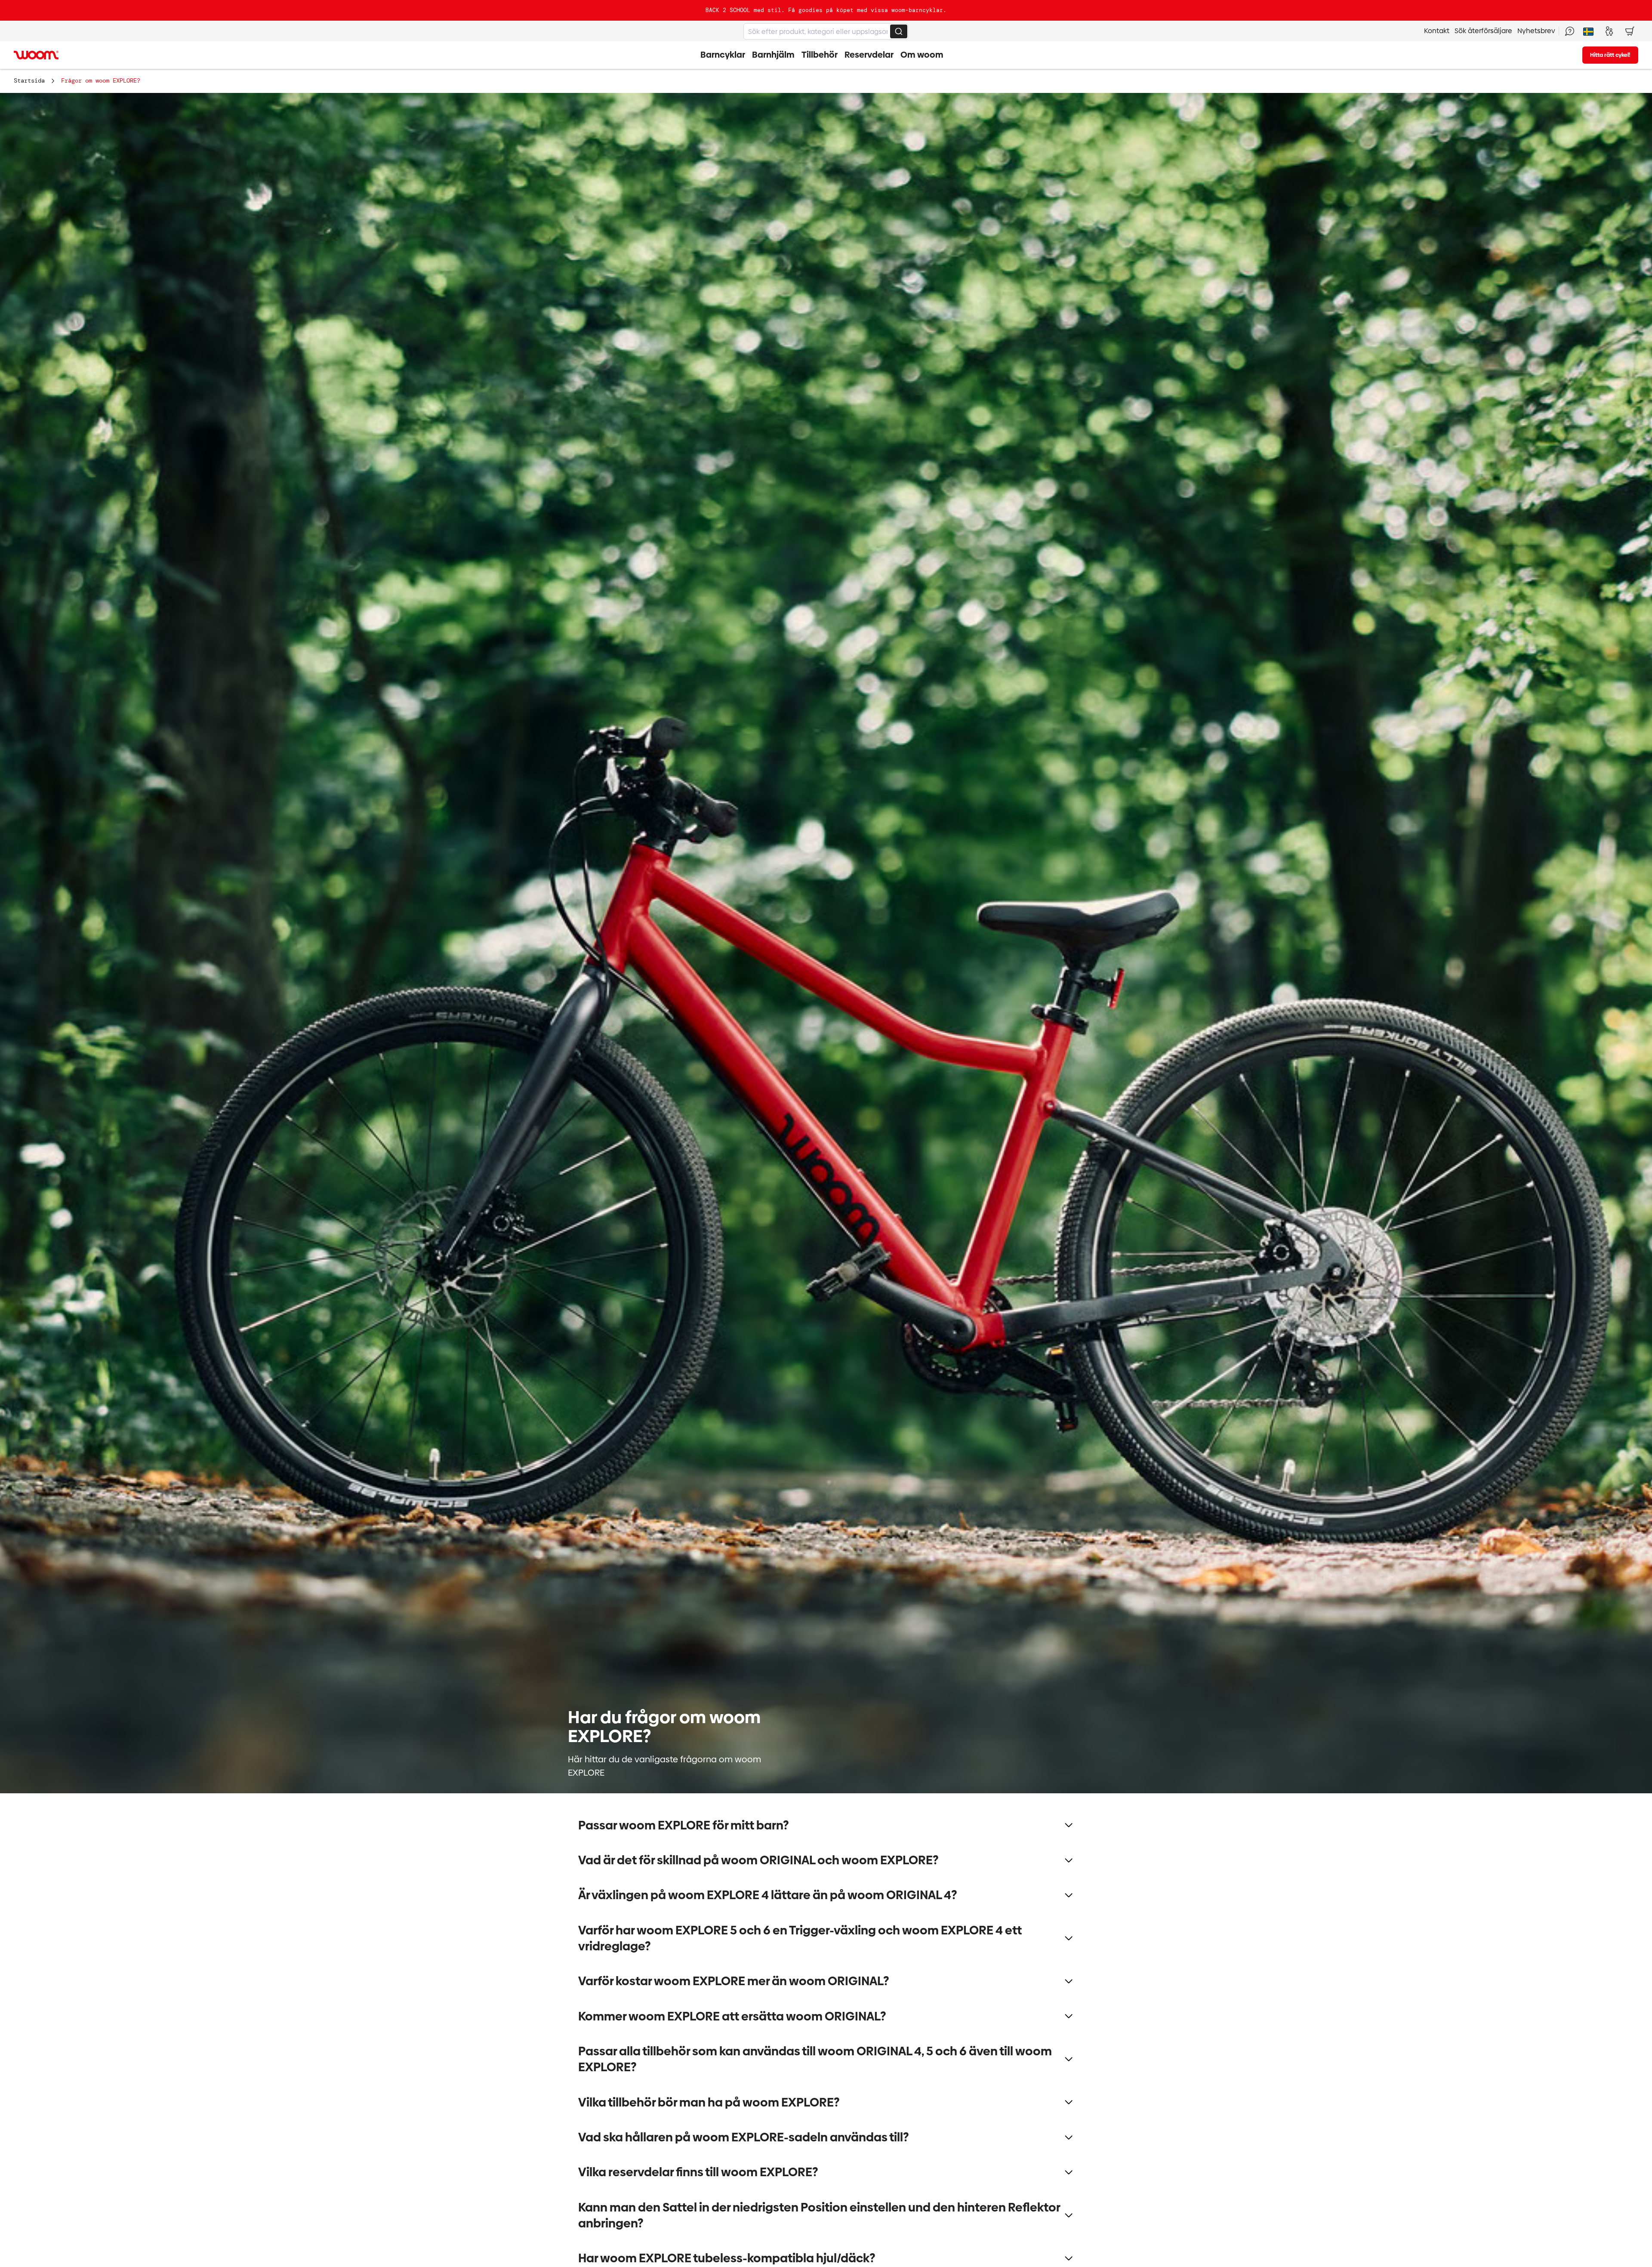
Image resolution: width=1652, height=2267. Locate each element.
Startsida (29, 80)
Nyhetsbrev (1536, 31)
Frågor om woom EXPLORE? (101, 80)
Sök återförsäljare (1483, 31)
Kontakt (1437, 31)
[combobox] (826, 31)
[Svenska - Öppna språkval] (1588, 31)
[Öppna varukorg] (1630, 31)
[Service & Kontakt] (1569, 31)
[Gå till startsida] (36, 55)
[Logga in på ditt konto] (1609, 31)
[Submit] (899, 31)
